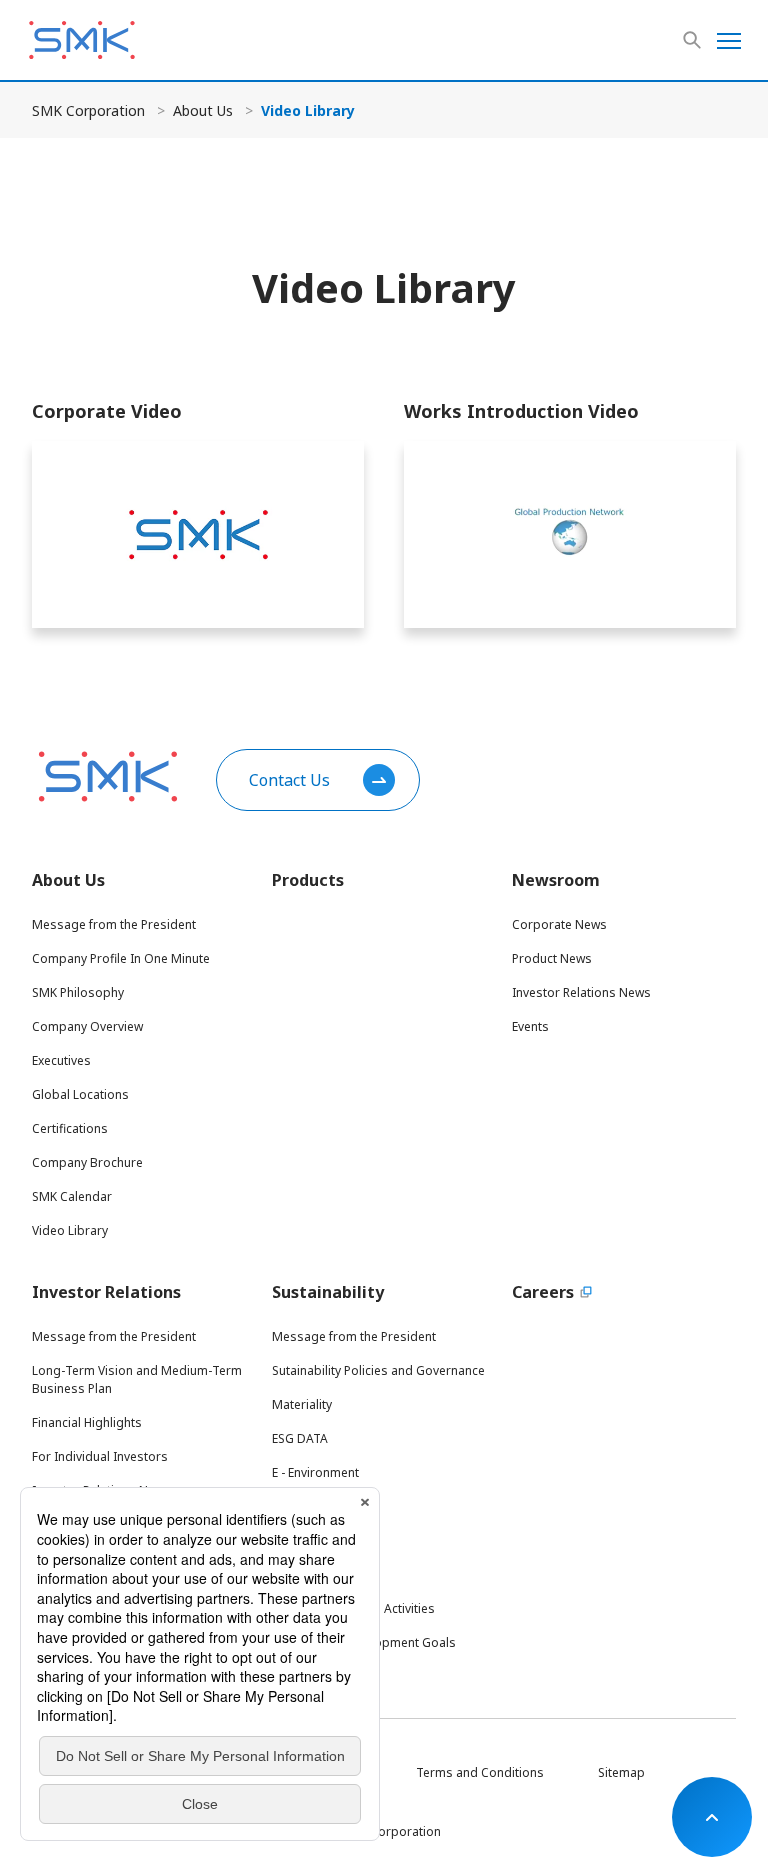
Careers (543, 1292)
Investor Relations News (581, 992)
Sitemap (621, 1772)
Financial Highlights (87, 1422)
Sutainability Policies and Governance (378, 1370)
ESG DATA (300, 1438)
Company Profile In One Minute (121, 958)
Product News (552, 958)
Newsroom (556, 880)
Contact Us (289, 780)
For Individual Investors (100, 1456)
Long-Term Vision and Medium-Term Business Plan (137, 1379)
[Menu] (729, 40)
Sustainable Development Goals (364, 1642)
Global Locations (80, 1094)
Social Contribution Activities (353, 1608)
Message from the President (114, 924)
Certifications (70, 1128)
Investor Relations (106, 1292)
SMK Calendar (72, 1196)
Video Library (70, 1230)
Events (530, 1026)
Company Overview (87, 1026)
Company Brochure (87, 1162)
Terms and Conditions (480, 1772)
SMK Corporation (88, 110)
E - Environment (315, 1472)
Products (308, 880)
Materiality (302, 1404)
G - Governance (316, 1540)
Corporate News (559, 924)
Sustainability (328, 1292)
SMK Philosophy (78, 992)
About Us (203, 110)
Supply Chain (309, 1574)
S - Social (297, 1506)
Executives (61, 1060)
